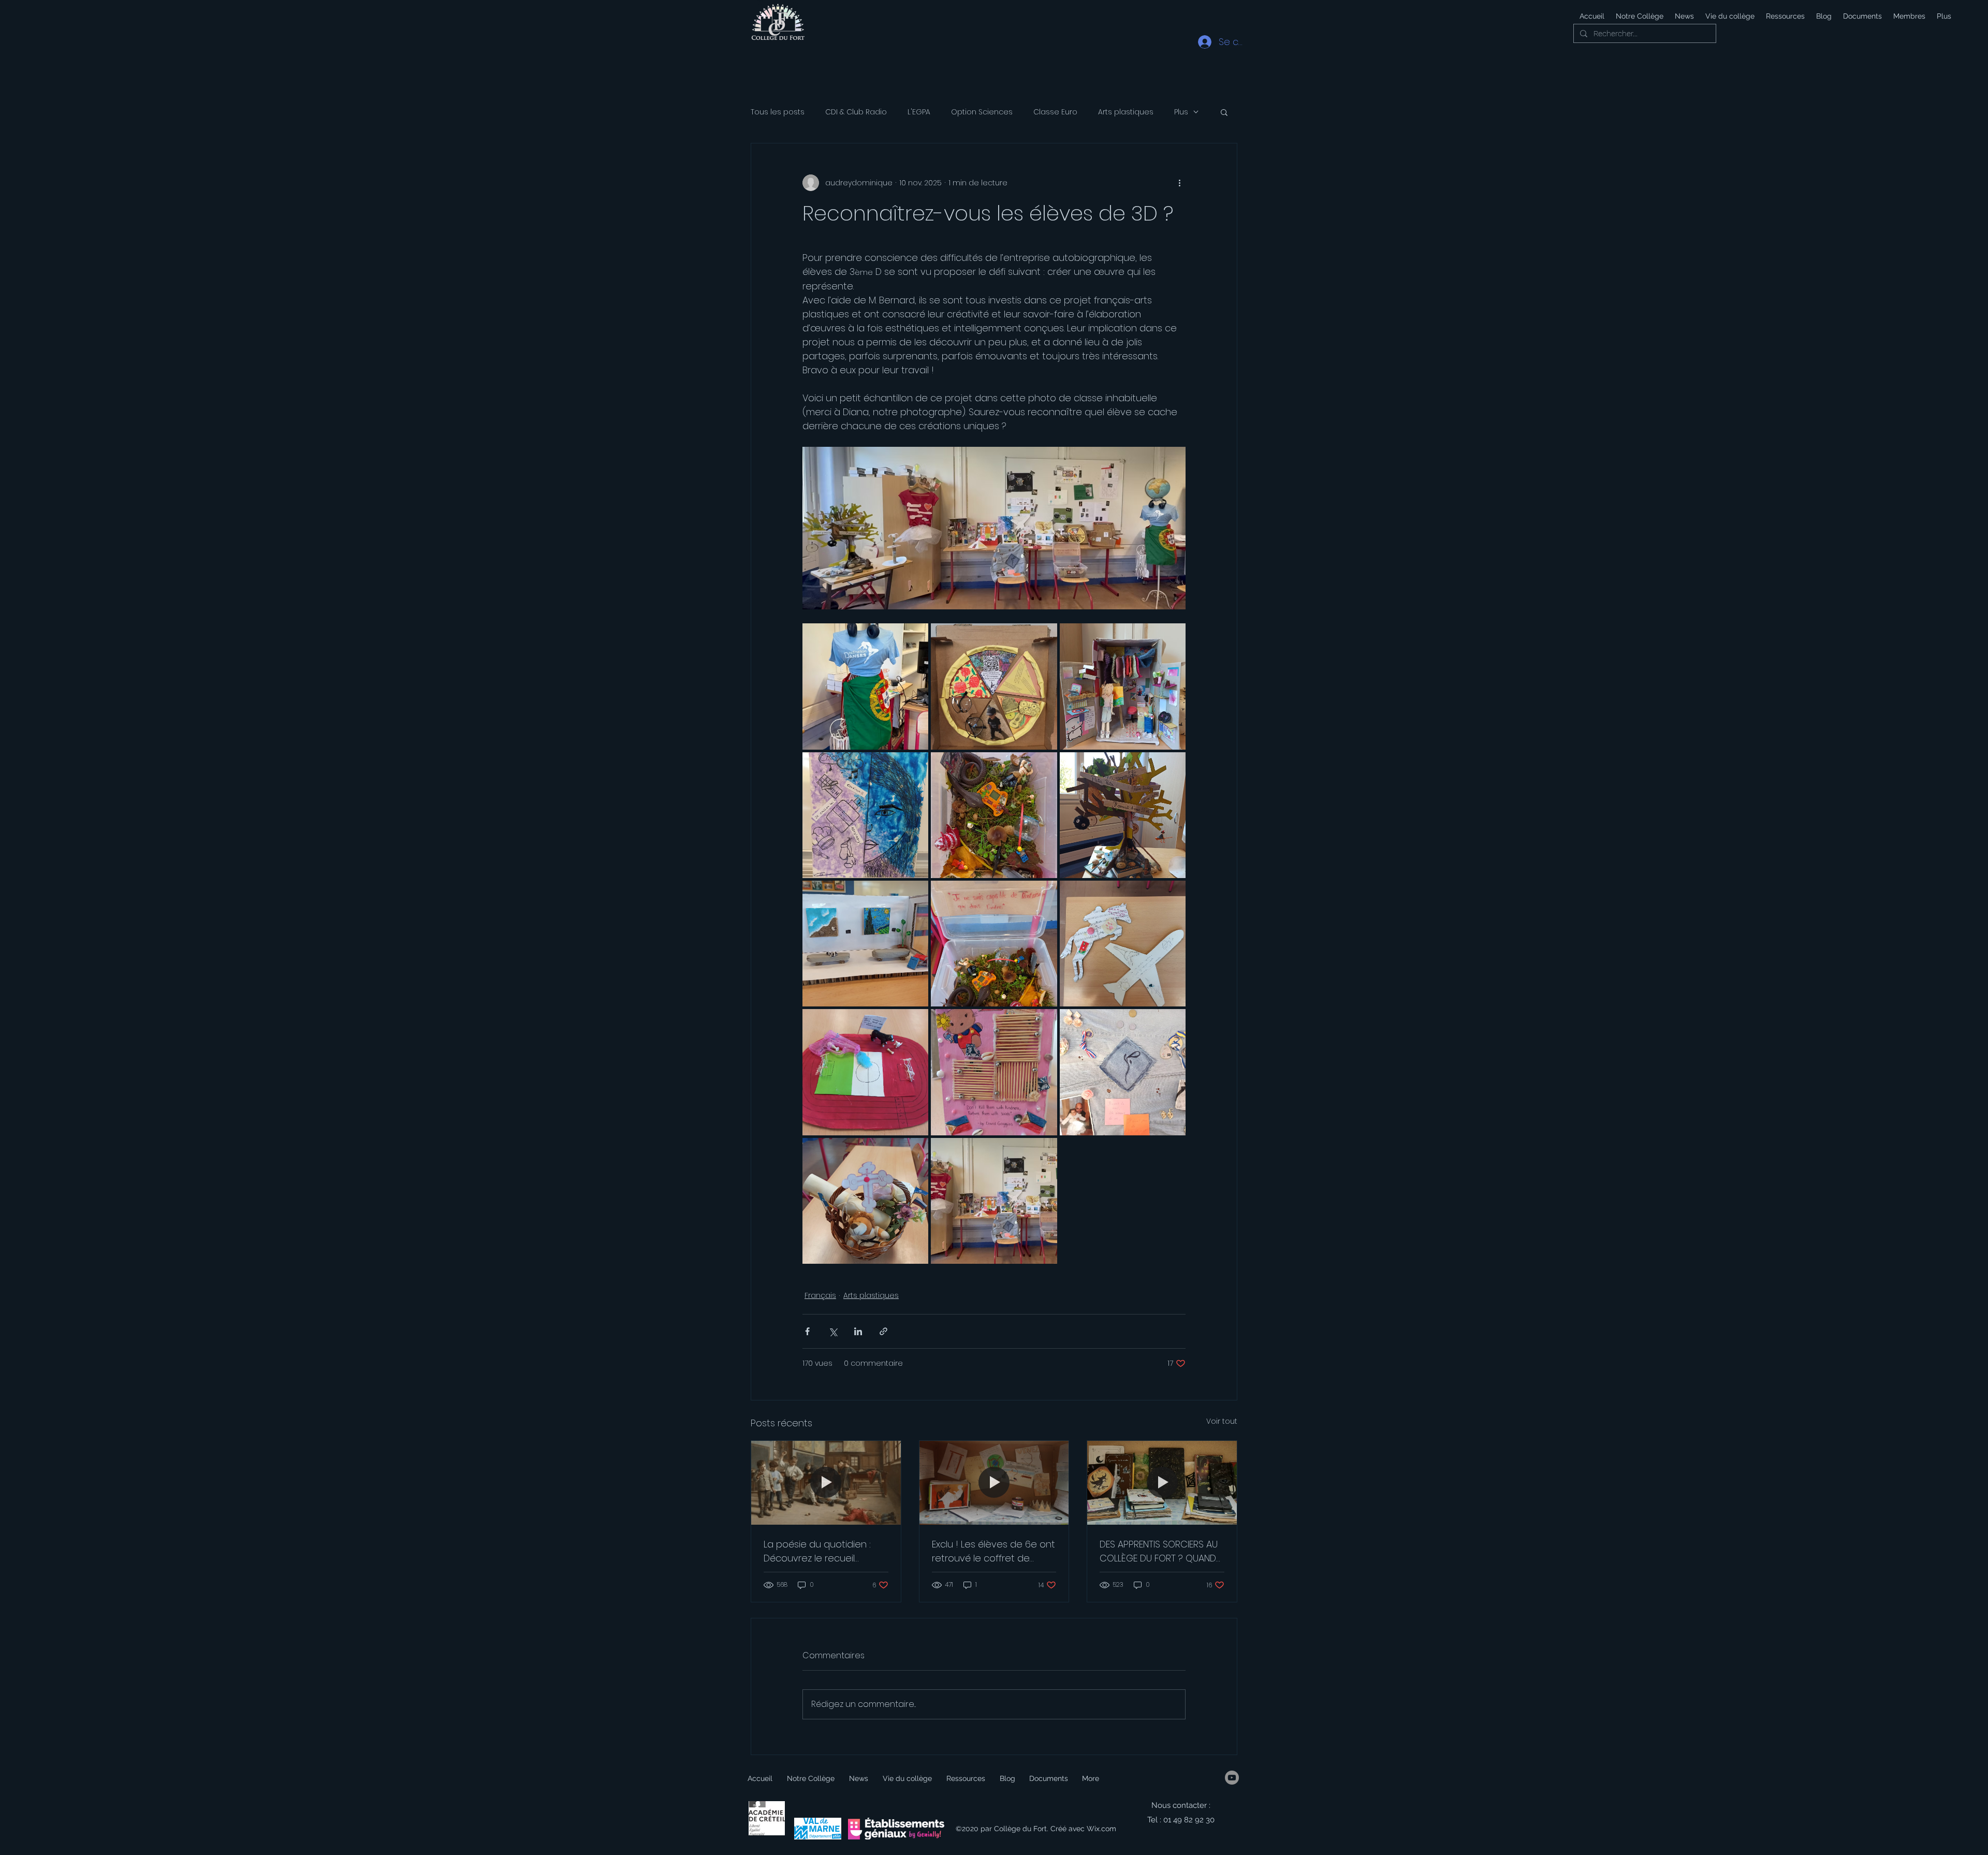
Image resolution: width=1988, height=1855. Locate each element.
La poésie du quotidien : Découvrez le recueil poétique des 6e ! (817, 1551)
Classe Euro (1055, 112)
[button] (1729, 16)
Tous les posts (778, 112)
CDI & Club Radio (856, 112)
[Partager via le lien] (883, 1331)
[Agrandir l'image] (865, 686)
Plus (1181, 112)
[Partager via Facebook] (807, 1331)
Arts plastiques (1126, 112)
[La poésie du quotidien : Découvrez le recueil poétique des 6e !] (826, 1483)
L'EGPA (919, 112)
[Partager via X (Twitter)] (833, 1331)
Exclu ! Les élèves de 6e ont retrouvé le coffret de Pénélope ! (993, 1551)
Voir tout (1222, 1421)
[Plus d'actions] (1179, 183)
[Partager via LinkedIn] (858, 1331)
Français (820, 1295)
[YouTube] (1232, 1778)
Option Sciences (982, 112)
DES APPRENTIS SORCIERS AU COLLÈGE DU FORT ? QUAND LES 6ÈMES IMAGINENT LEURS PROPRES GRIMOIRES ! (1159, 1551)
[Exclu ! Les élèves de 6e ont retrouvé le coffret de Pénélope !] (994, 1483)
